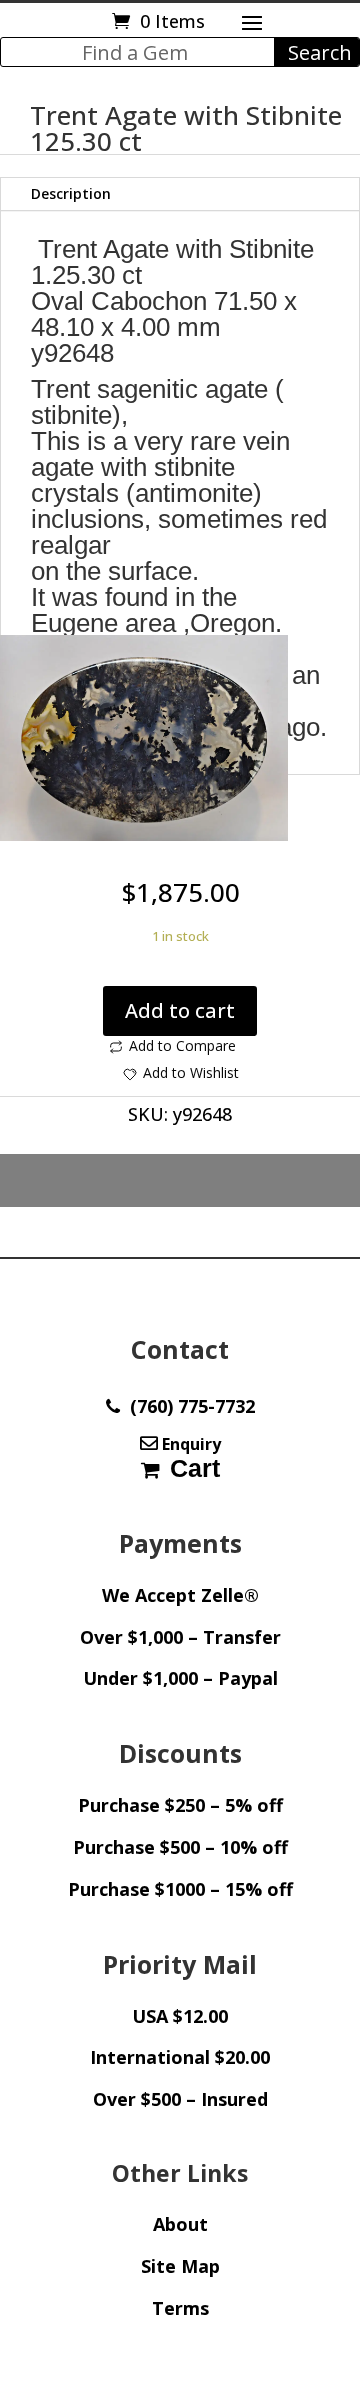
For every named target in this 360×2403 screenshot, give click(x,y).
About (180, 2224)
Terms (180, 2308)
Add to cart (180, 1010)
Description (71, 193)
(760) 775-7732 (187, 1406)
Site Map (180, 2266)
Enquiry (189, 1444)
